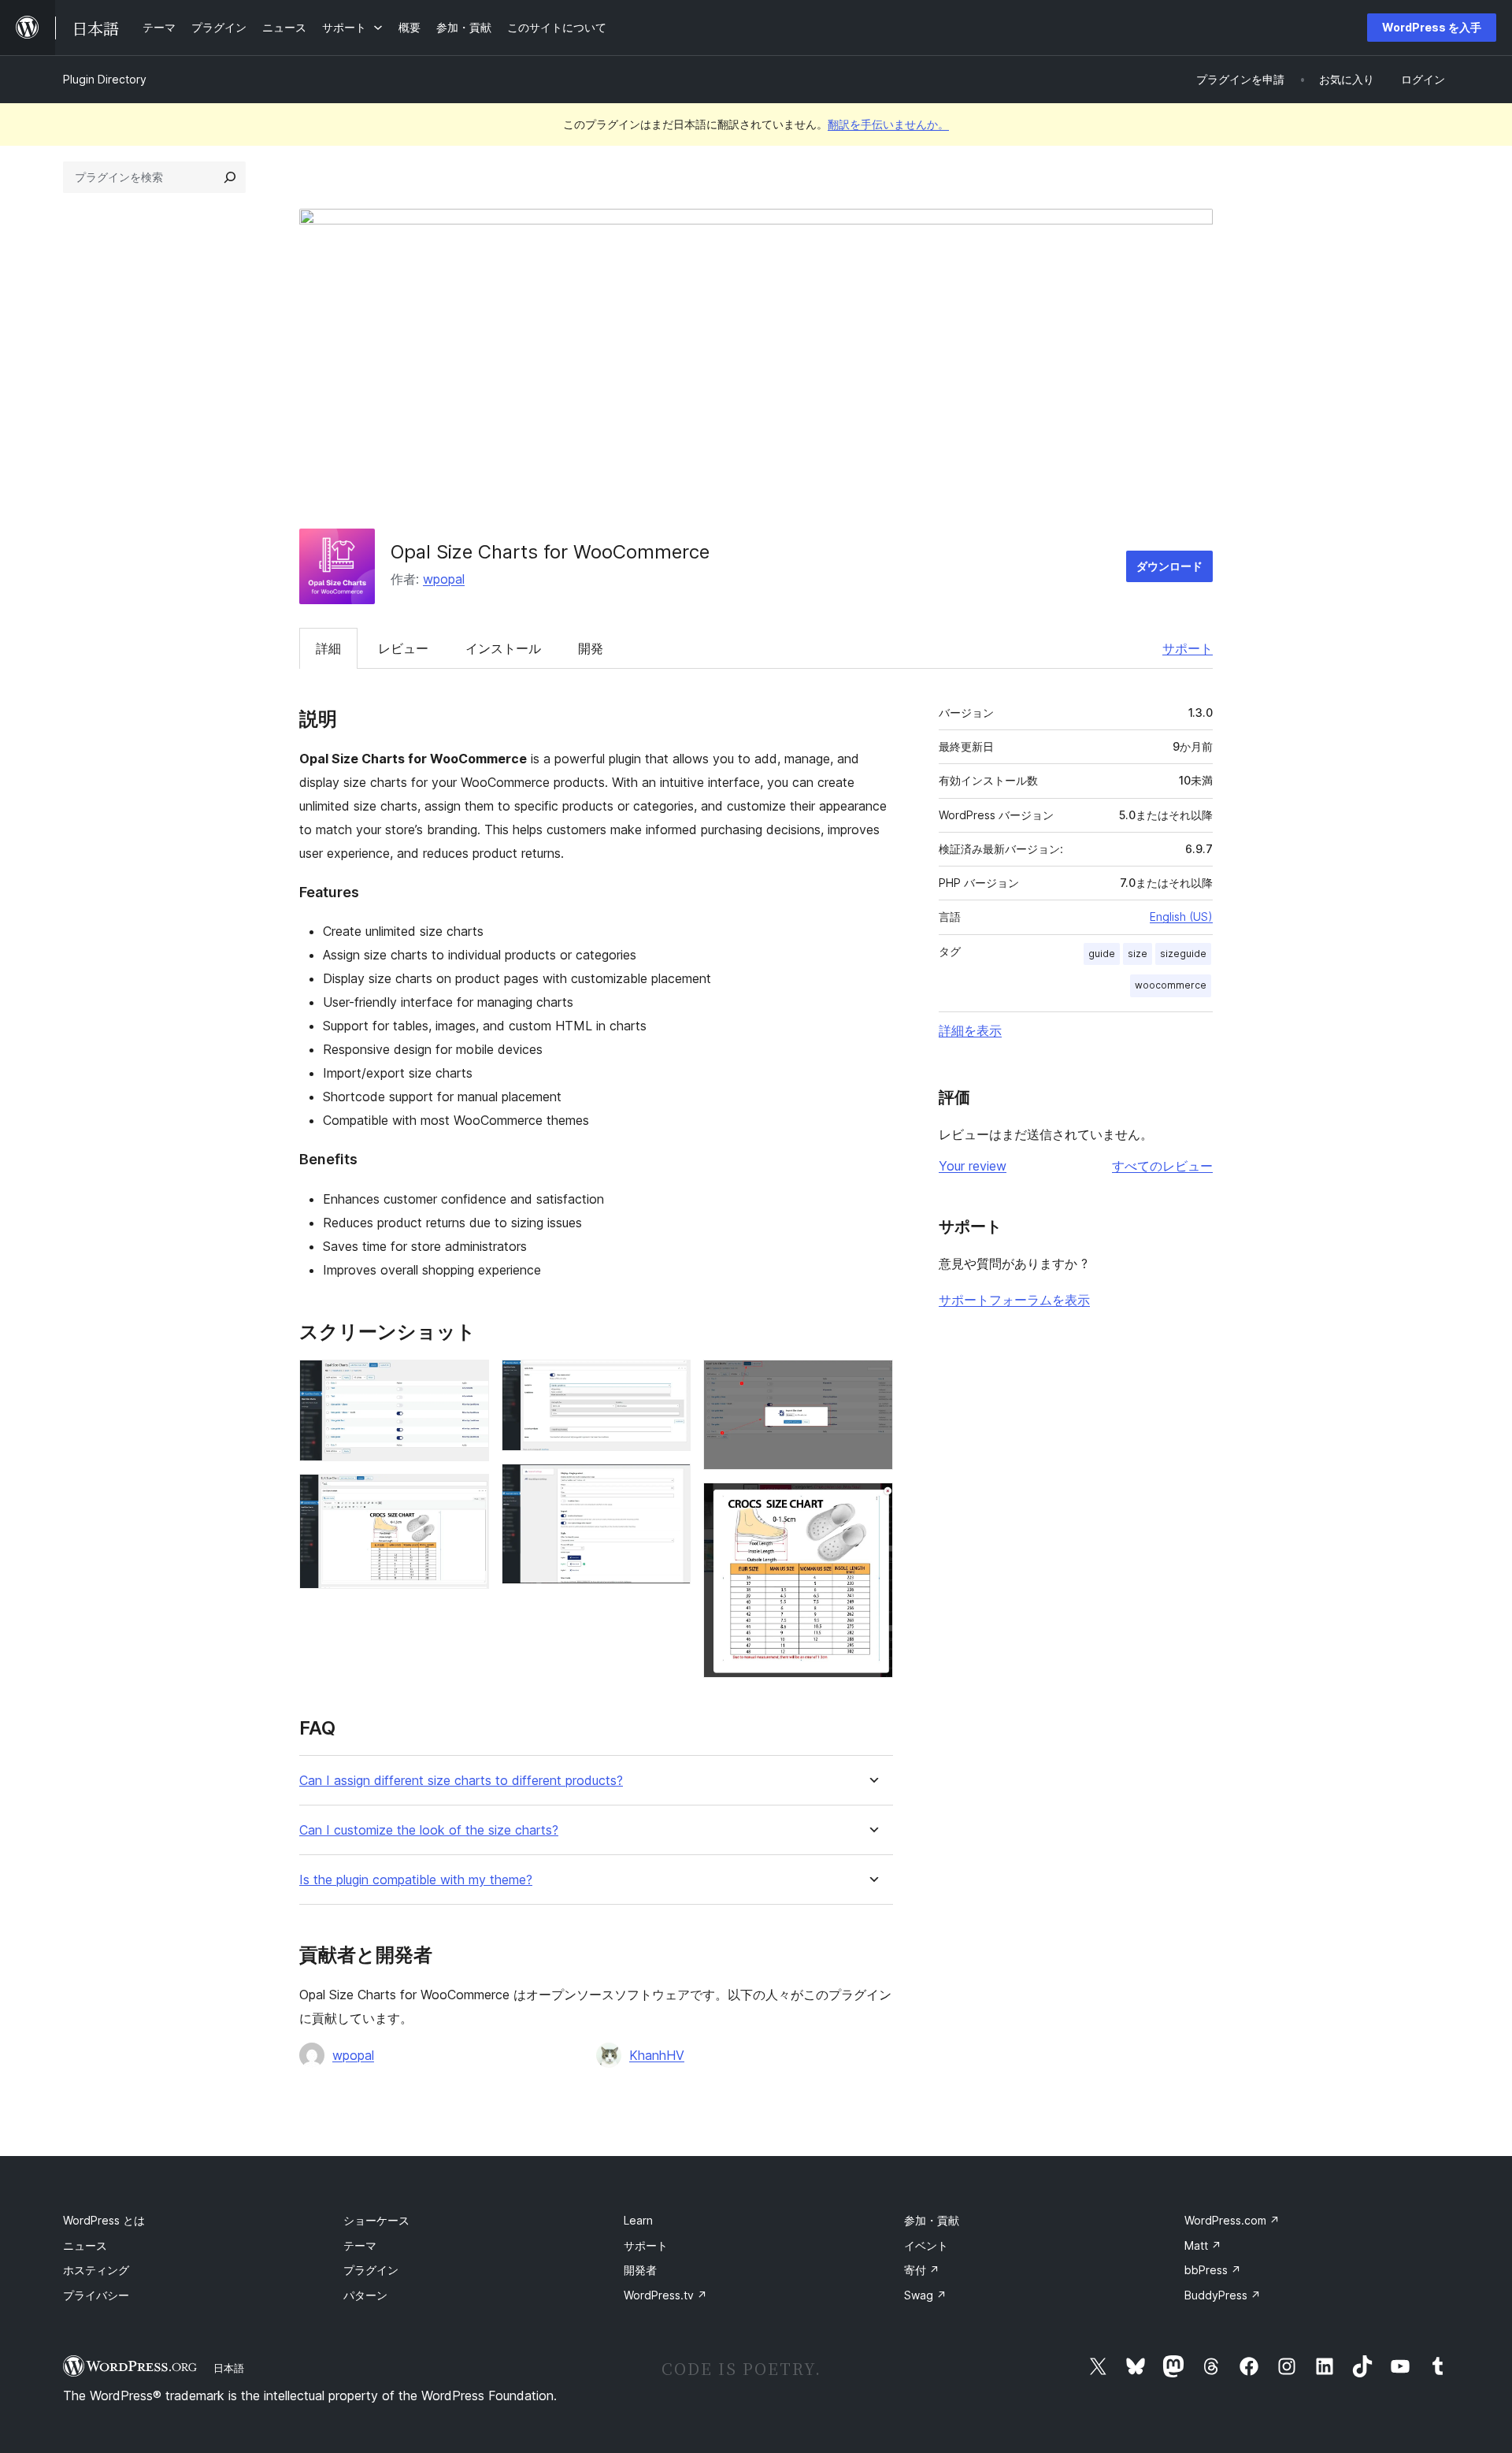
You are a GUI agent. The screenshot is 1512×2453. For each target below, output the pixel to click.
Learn (638, 2220)
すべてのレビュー (1162, 1166)
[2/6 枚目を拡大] (468, 1495)
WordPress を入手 (1432, 27)
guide (1102, 954)
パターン (365, 2295)
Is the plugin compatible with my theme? (416, 1880)
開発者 (640, 2270)
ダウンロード (1169, 566)
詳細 (328, 648)
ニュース (85, 2245)
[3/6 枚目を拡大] (669, 1381)
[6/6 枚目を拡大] (872, 1504)
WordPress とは (104, 2220)
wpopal (444, 579)
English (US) (1181, 917)
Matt (1203, 2245)
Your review (973, 1166)
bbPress (1213, 2270)
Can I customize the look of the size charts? (429, 1830)
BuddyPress (1223, 2295)
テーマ (360, 2245)
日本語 (229, 2368)
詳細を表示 (970, 1030)
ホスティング (96, 2270)
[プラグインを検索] (230, 177)
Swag (925, 2295)
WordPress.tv (665, 2295)
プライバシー (96, 2295)
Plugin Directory (105, 79)
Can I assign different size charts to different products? (461, 1781)
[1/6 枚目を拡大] (468, 1381)
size (1138, 954)
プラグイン (371, 2270)
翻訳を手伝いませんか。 (888, 124)
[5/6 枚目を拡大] (872, 1381)
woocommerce (1171, 985)
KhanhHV (657, 2055)
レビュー (403, 648)
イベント (926, 2245)
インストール (503, 648)
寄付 (922, 2270)
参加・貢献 (932, 2220)
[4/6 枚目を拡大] (669, 1485)
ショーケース (376, 2220)
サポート (1188, 648)
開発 (591, 648)
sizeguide (1183, 954)
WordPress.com (1232, 2220)
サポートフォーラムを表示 (1014, 1300)
